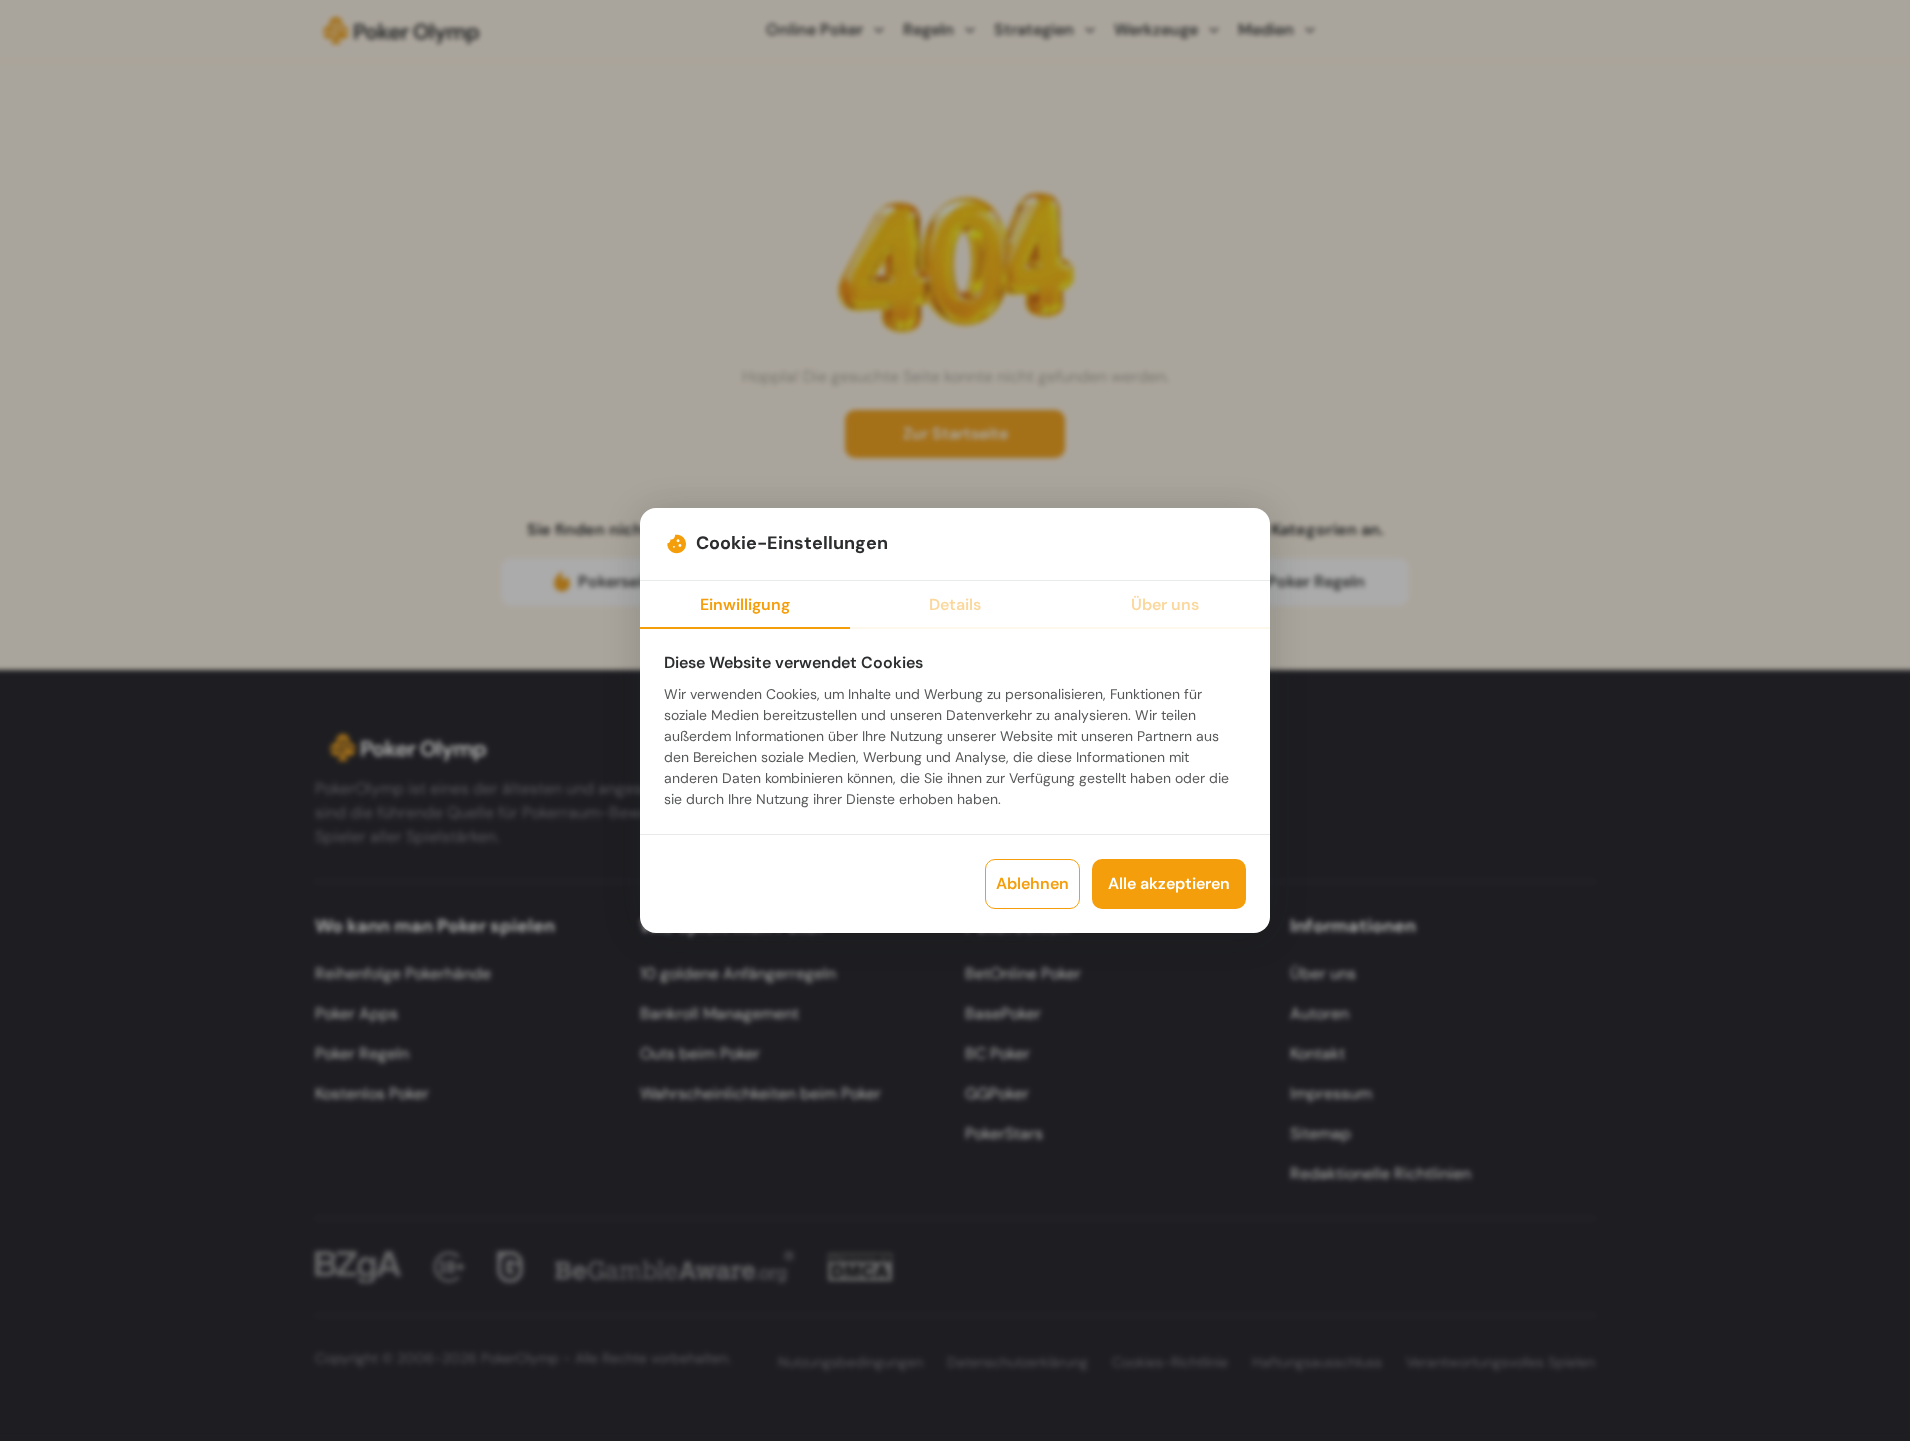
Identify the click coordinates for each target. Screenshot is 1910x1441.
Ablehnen (1032, 883)
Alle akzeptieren (1169, 883)
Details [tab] (955, 604)
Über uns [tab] (1165, 604)
